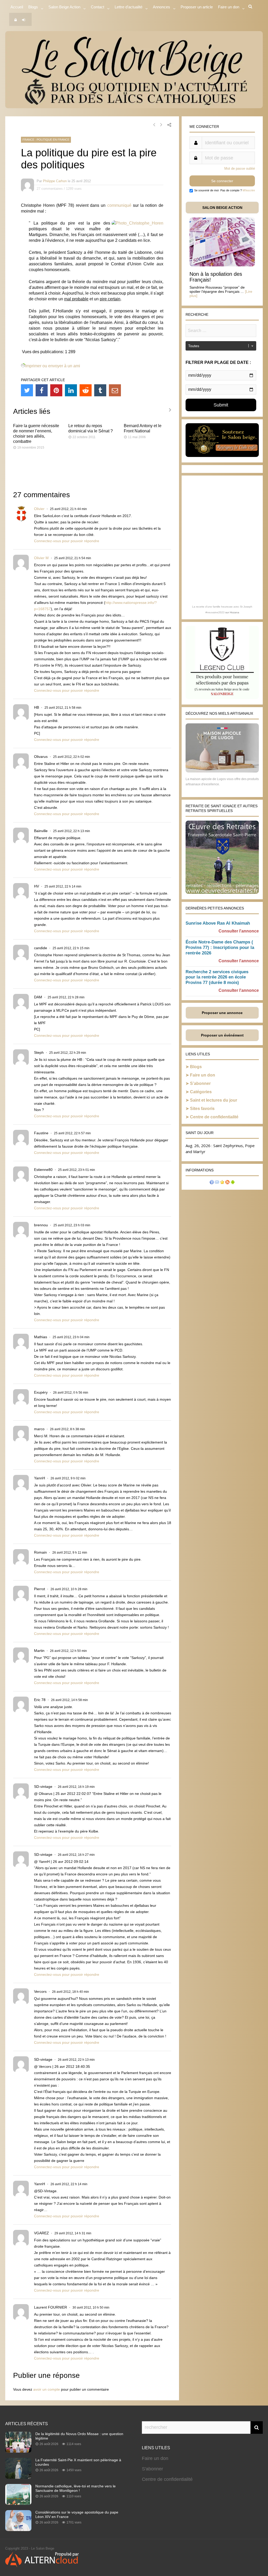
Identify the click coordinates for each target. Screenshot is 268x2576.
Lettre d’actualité (129, 7)
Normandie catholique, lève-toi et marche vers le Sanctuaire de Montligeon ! (76, 2488)
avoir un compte (47, 2389)
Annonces (161, 7)
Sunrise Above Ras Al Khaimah (218, 923)
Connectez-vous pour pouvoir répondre (67, 541)
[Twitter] (27, 390)
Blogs (33, 7)
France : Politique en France (46, 140)
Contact (97, 7)
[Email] (115, 390)
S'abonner (152, 2469)
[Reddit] (86, 390)
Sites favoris (202, 1109)
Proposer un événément (222, 1035)
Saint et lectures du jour (214, 1100)
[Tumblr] (100, 390)
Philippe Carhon (55, 181)
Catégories (201, 1092)
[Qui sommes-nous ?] (212, 1183)
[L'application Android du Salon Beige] (233, 1183)
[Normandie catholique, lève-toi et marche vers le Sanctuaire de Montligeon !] (18, 2503)
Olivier (39, 509)
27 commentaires (50, 189)
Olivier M (41, 558)
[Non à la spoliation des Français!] (222, 265)
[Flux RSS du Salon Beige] (227, 1183)
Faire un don (203, 1075)
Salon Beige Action (64, 7)
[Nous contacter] (217, 1183)
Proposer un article (197, 7)
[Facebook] (42, 390)
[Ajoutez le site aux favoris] (222, 1183)
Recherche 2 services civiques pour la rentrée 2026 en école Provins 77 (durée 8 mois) (217, 977)
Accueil (17, 7)
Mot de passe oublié (240, 168)
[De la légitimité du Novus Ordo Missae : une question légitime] (18, 2451)
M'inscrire (249, 190)
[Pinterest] (56, 390)
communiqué (119, 205)
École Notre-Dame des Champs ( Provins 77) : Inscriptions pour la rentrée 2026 (220, 948)
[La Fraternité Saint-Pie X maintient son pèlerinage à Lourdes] (18, 2477)
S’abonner (200, 1083)
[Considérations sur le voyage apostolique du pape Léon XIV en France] (18, 2529)
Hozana (234, 612)
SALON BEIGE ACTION (222, 208)
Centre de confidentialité (214, 1117)
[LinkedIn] (71, 390)
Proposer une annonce (222, 1013)
